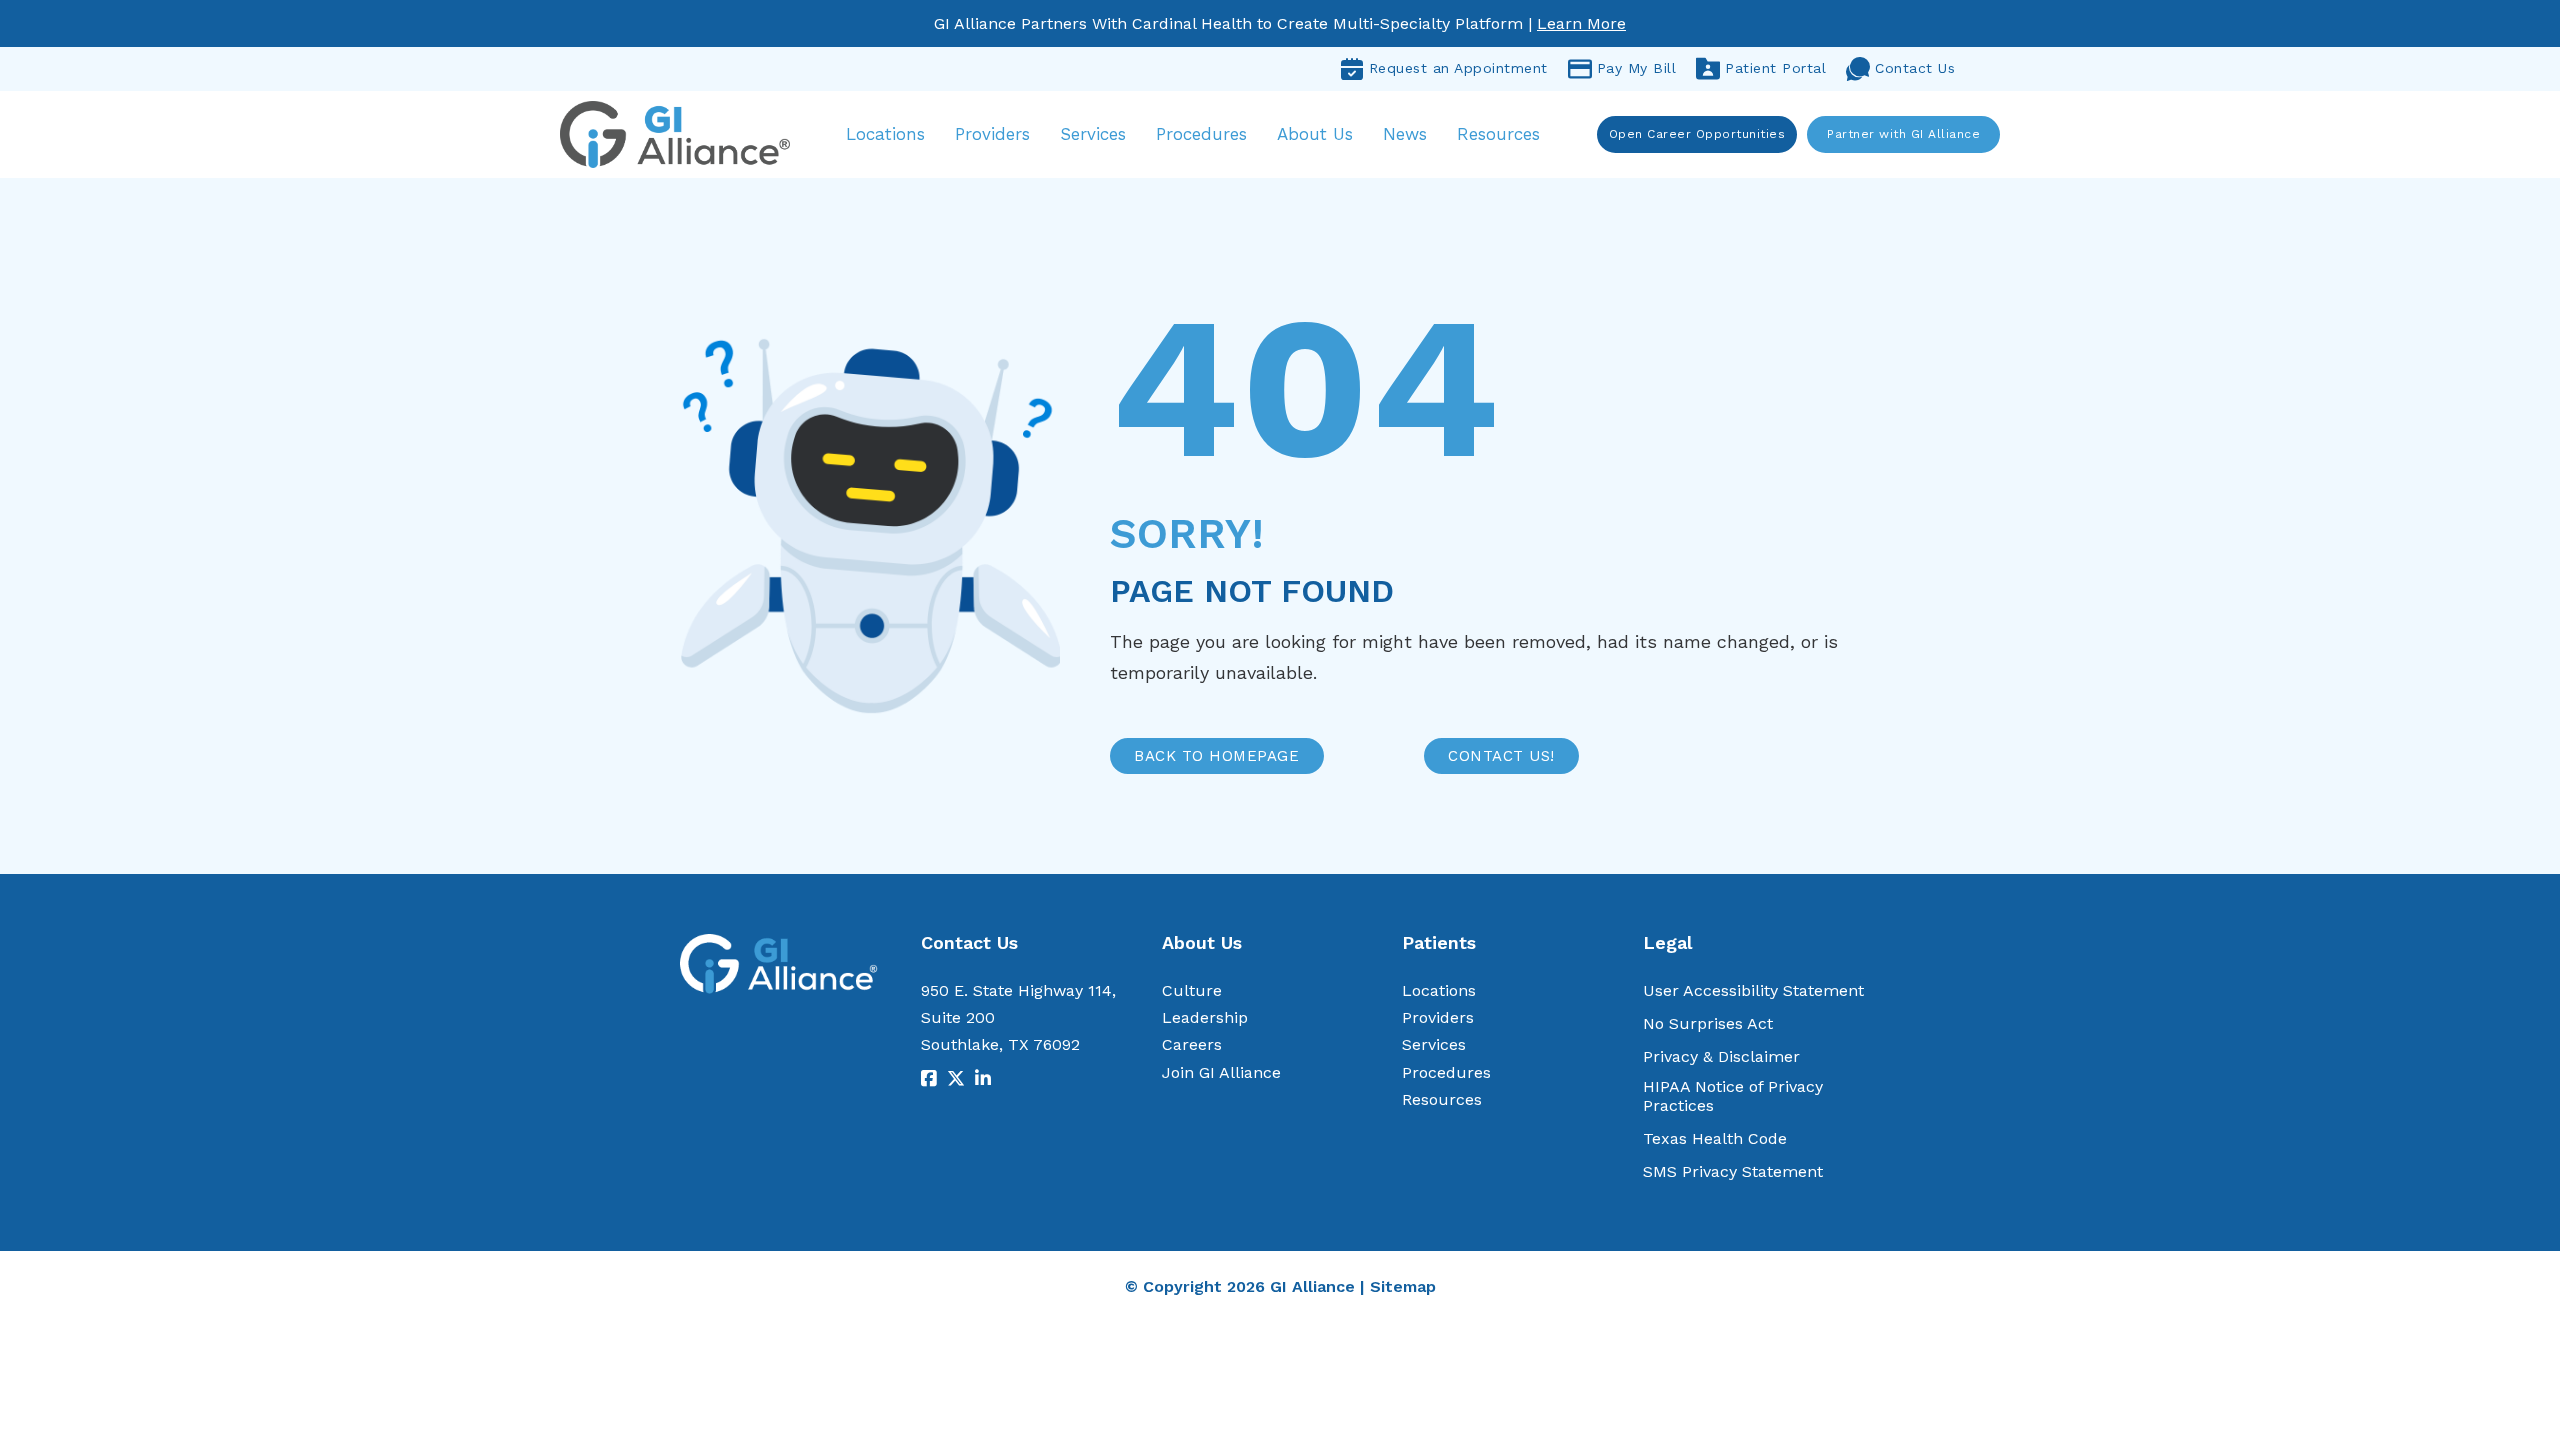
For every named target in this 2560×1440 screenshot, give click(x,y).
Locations (885, 134)
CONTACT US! (1501, 756)
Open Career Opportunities (1697, 134)
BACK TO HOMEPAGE (1216, 756)
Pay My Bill (1637, 68)
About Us (1315, 134)
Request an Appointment (1458, 68)
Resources (1498, 134)
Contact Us (1915, 68)
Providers (992, 134)
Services (1093, 134)
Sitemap (1403, 1286)
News (1405, 134)
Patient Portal (1775, 68)
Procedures (1201, 134)
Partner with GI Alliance (1903, 134)
